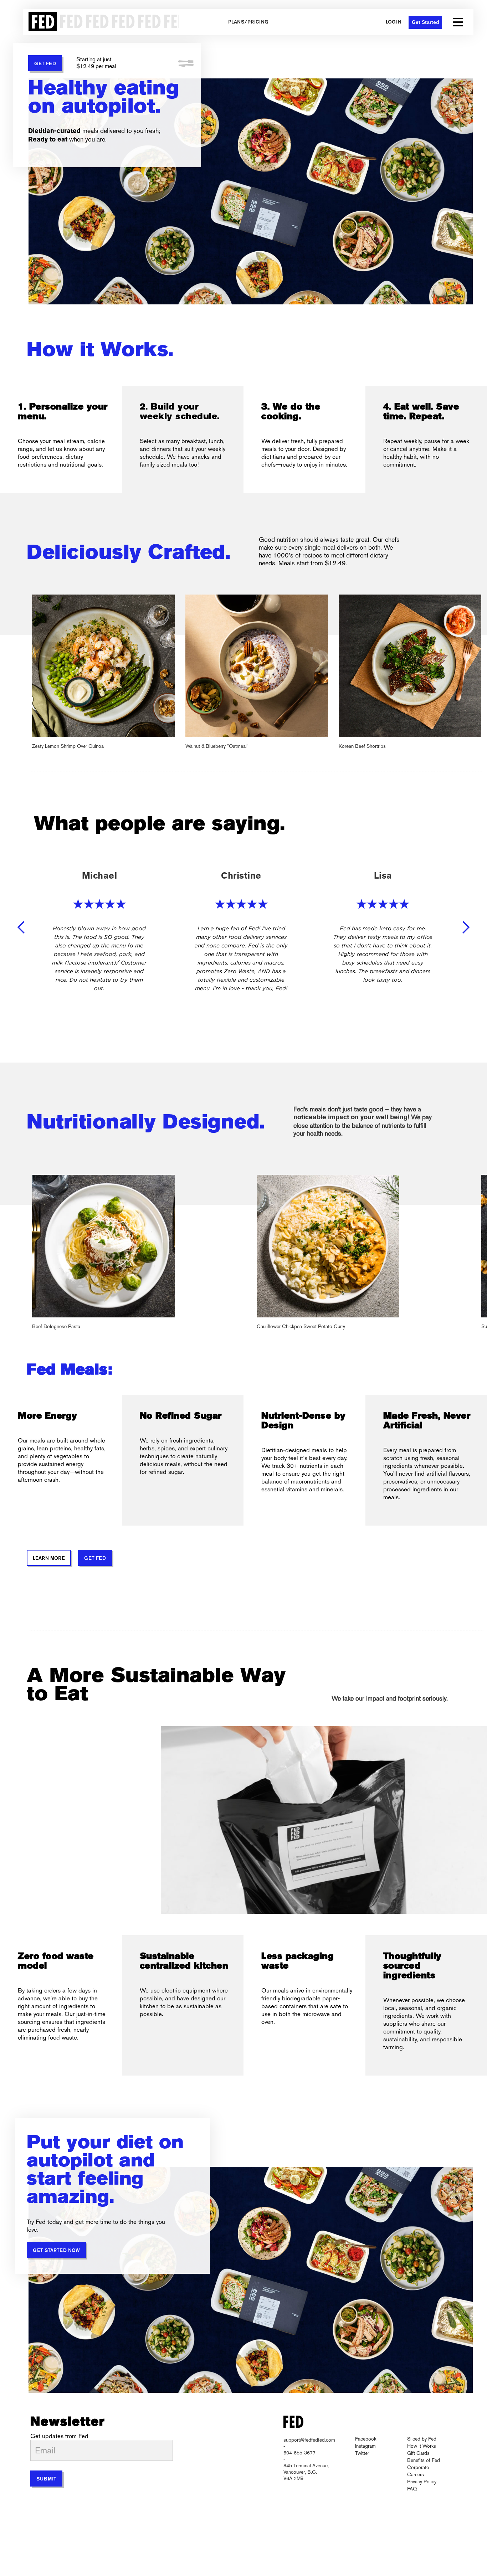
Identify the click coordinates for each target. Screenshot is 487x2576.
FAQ (412, 2489)
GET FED (45, 64)
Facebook (366, 2439)
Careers (416, 2474)
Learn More (49, 1559)
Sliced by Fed (422, 2439)
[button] (458, 22)
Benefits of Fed (424, 2460)
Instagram (365, 2446)
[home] (101, 22)
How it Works (422, 2446)
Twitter (362, 2453)
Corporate (418, 2467)
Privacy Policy (422, 2482)
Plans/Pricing (248, 22)
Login (394, 22)
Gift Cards (418, 2453)
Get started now (56, 2251)
